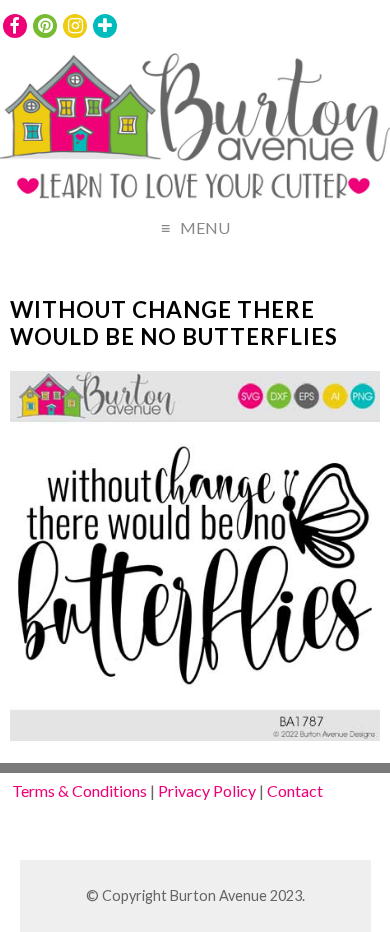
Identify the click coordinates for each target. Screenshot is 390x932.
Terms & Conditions (79, 790)
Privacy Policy (207, 790)
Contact (295, 790)
